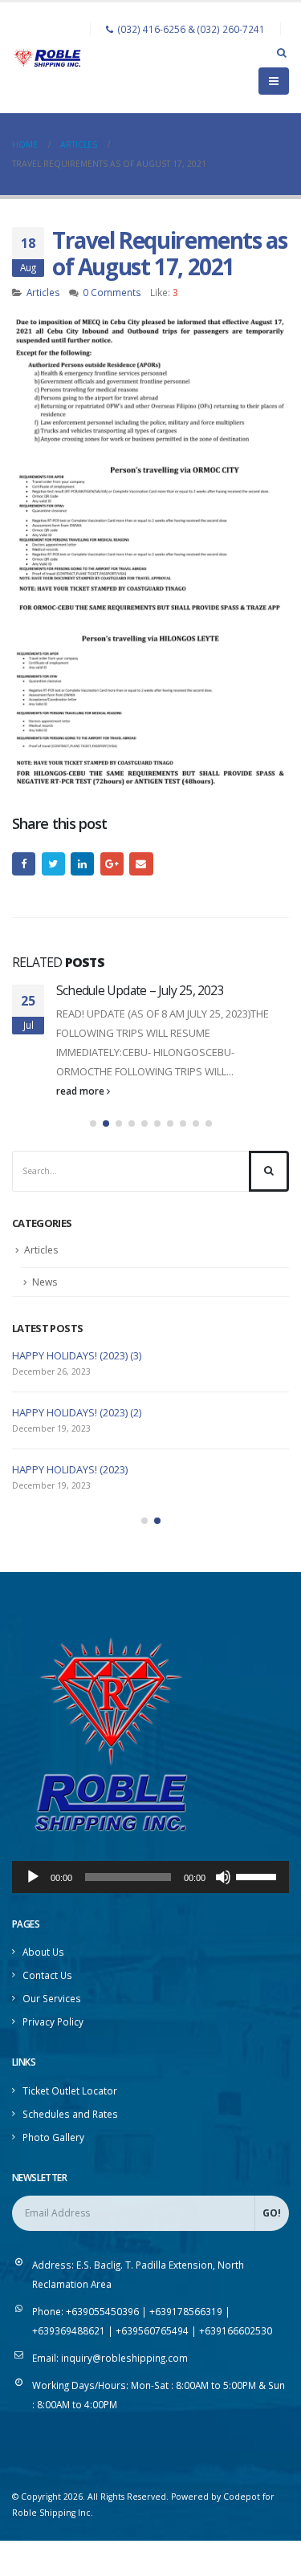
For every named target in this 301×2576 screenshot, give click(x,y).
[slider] (258, 1875)
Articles (43, 292)
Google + (112, 864)
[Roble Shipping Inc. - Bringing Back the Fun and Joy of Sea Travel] (47, 57)
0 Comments (112, 292)
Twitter (53, 864)
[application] (150, 1877)
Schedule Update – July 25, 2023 (140, 990)
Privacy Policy (53, 2021)
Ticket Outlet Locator (70, 2090)
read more (81, 1091)
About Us (43, 1952)
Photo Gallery (53, 2137)
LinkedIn (82, 864)
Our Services (52, 1998)
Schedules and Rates (70, 2114)
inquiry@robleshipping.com (124, 2358)
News (45, 1282)
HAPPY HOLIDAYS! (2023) (70, 1469)
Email (141, 864)
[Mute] (223, 1877)
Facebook (24, 864)
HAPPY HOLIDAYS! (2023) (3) (77, 1355)
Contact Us (47, 1975)
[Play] (33, 1877)
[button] (93, 1123)
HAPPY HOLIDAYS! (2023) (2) (77, 1412)
